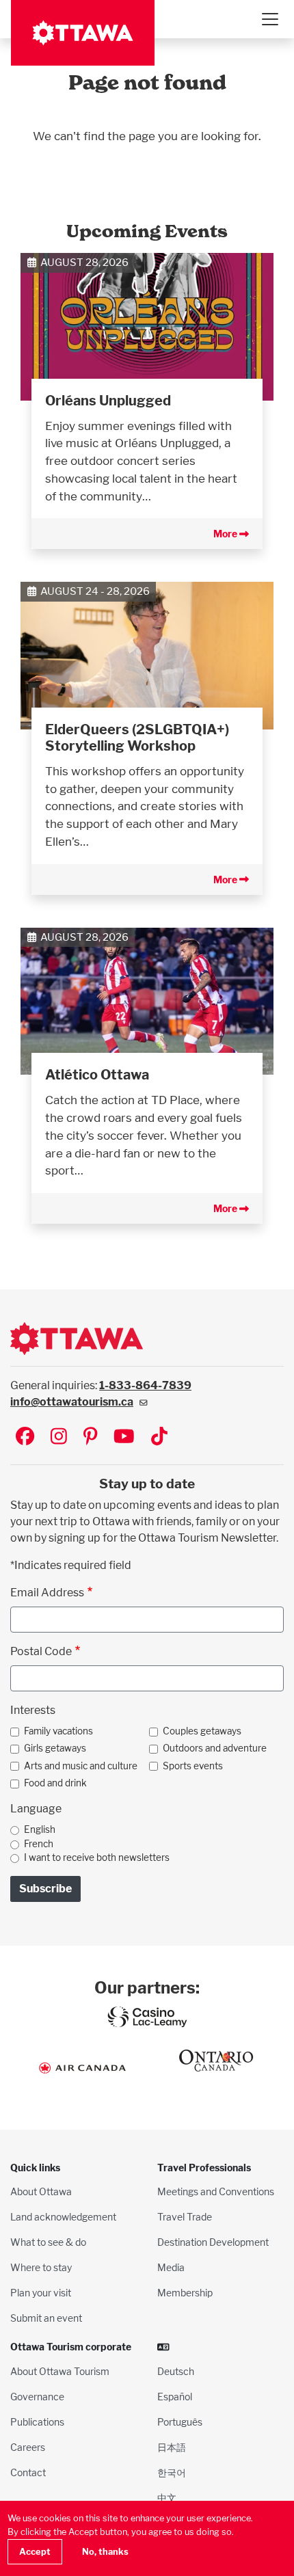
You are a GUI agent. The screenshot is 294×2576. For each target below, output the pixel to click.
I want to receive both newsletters (97, 1857)
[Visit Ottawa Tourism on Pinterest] (90, 1437)
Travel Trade (185, 2217)
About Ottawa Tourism (60, 2371)
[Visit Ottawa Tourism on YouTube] (124, 1437)
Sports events (193, 1766)
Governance (37, 2397)
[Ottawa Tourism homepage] (83, 33)
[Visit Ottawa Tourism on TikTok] (159, 1437)
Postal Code (41, 1651)
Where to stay (41, 2267)
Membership (185, 2293)
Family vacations (58, 1731)
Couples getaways (202, 1731)
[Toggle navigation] (269, 19)
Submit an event (46, 2318)
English (40, 1829)
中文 (167, 2498)
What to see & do (48, 2242)
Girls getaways (55, 1748)
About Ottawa (41, 2191)
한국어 (172, 2472)
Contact (28, 2472)
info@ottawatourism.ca (72, 1402)
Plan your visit (41, 2293)
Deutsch (176, 2371)
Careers (28, 2447)
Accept (35, 2552)
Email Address (47, 1593)
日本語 (172, 2447)
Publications (37, 2422)
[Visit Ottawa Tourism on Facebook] (25, 1437)
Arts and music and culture (81, 1766)
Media (171, 2267)
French (39, 1844)
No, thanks (105, 2552)
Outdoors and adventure (215, 1748)
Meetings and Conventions (216, 2191)
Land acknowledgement (63, 2217)
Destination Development (213, 2242)
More (226, 534)
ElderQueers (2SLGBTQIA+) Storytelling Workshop (137, 738)
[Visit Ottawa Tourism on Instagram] (59, 1437)
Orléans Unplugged (108, 401)
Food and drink (55, 1783)
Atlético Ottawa (97, 1075)
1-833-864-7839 (145, 1385)
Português (180, 2422)
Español (175, 2397)
